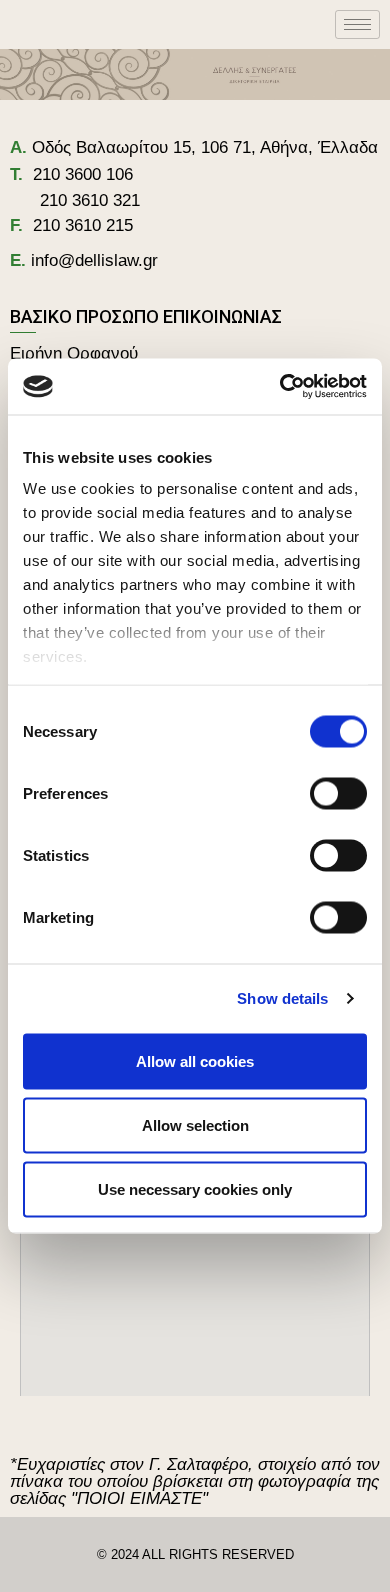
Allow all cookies (195, 1060)
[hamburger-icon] (357, 24)
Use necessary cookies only (195, 1188)
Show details (282, 998)
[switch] (338, 793)
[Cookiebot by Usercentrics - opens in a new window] (280, 387)
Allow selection (195, 1124)
